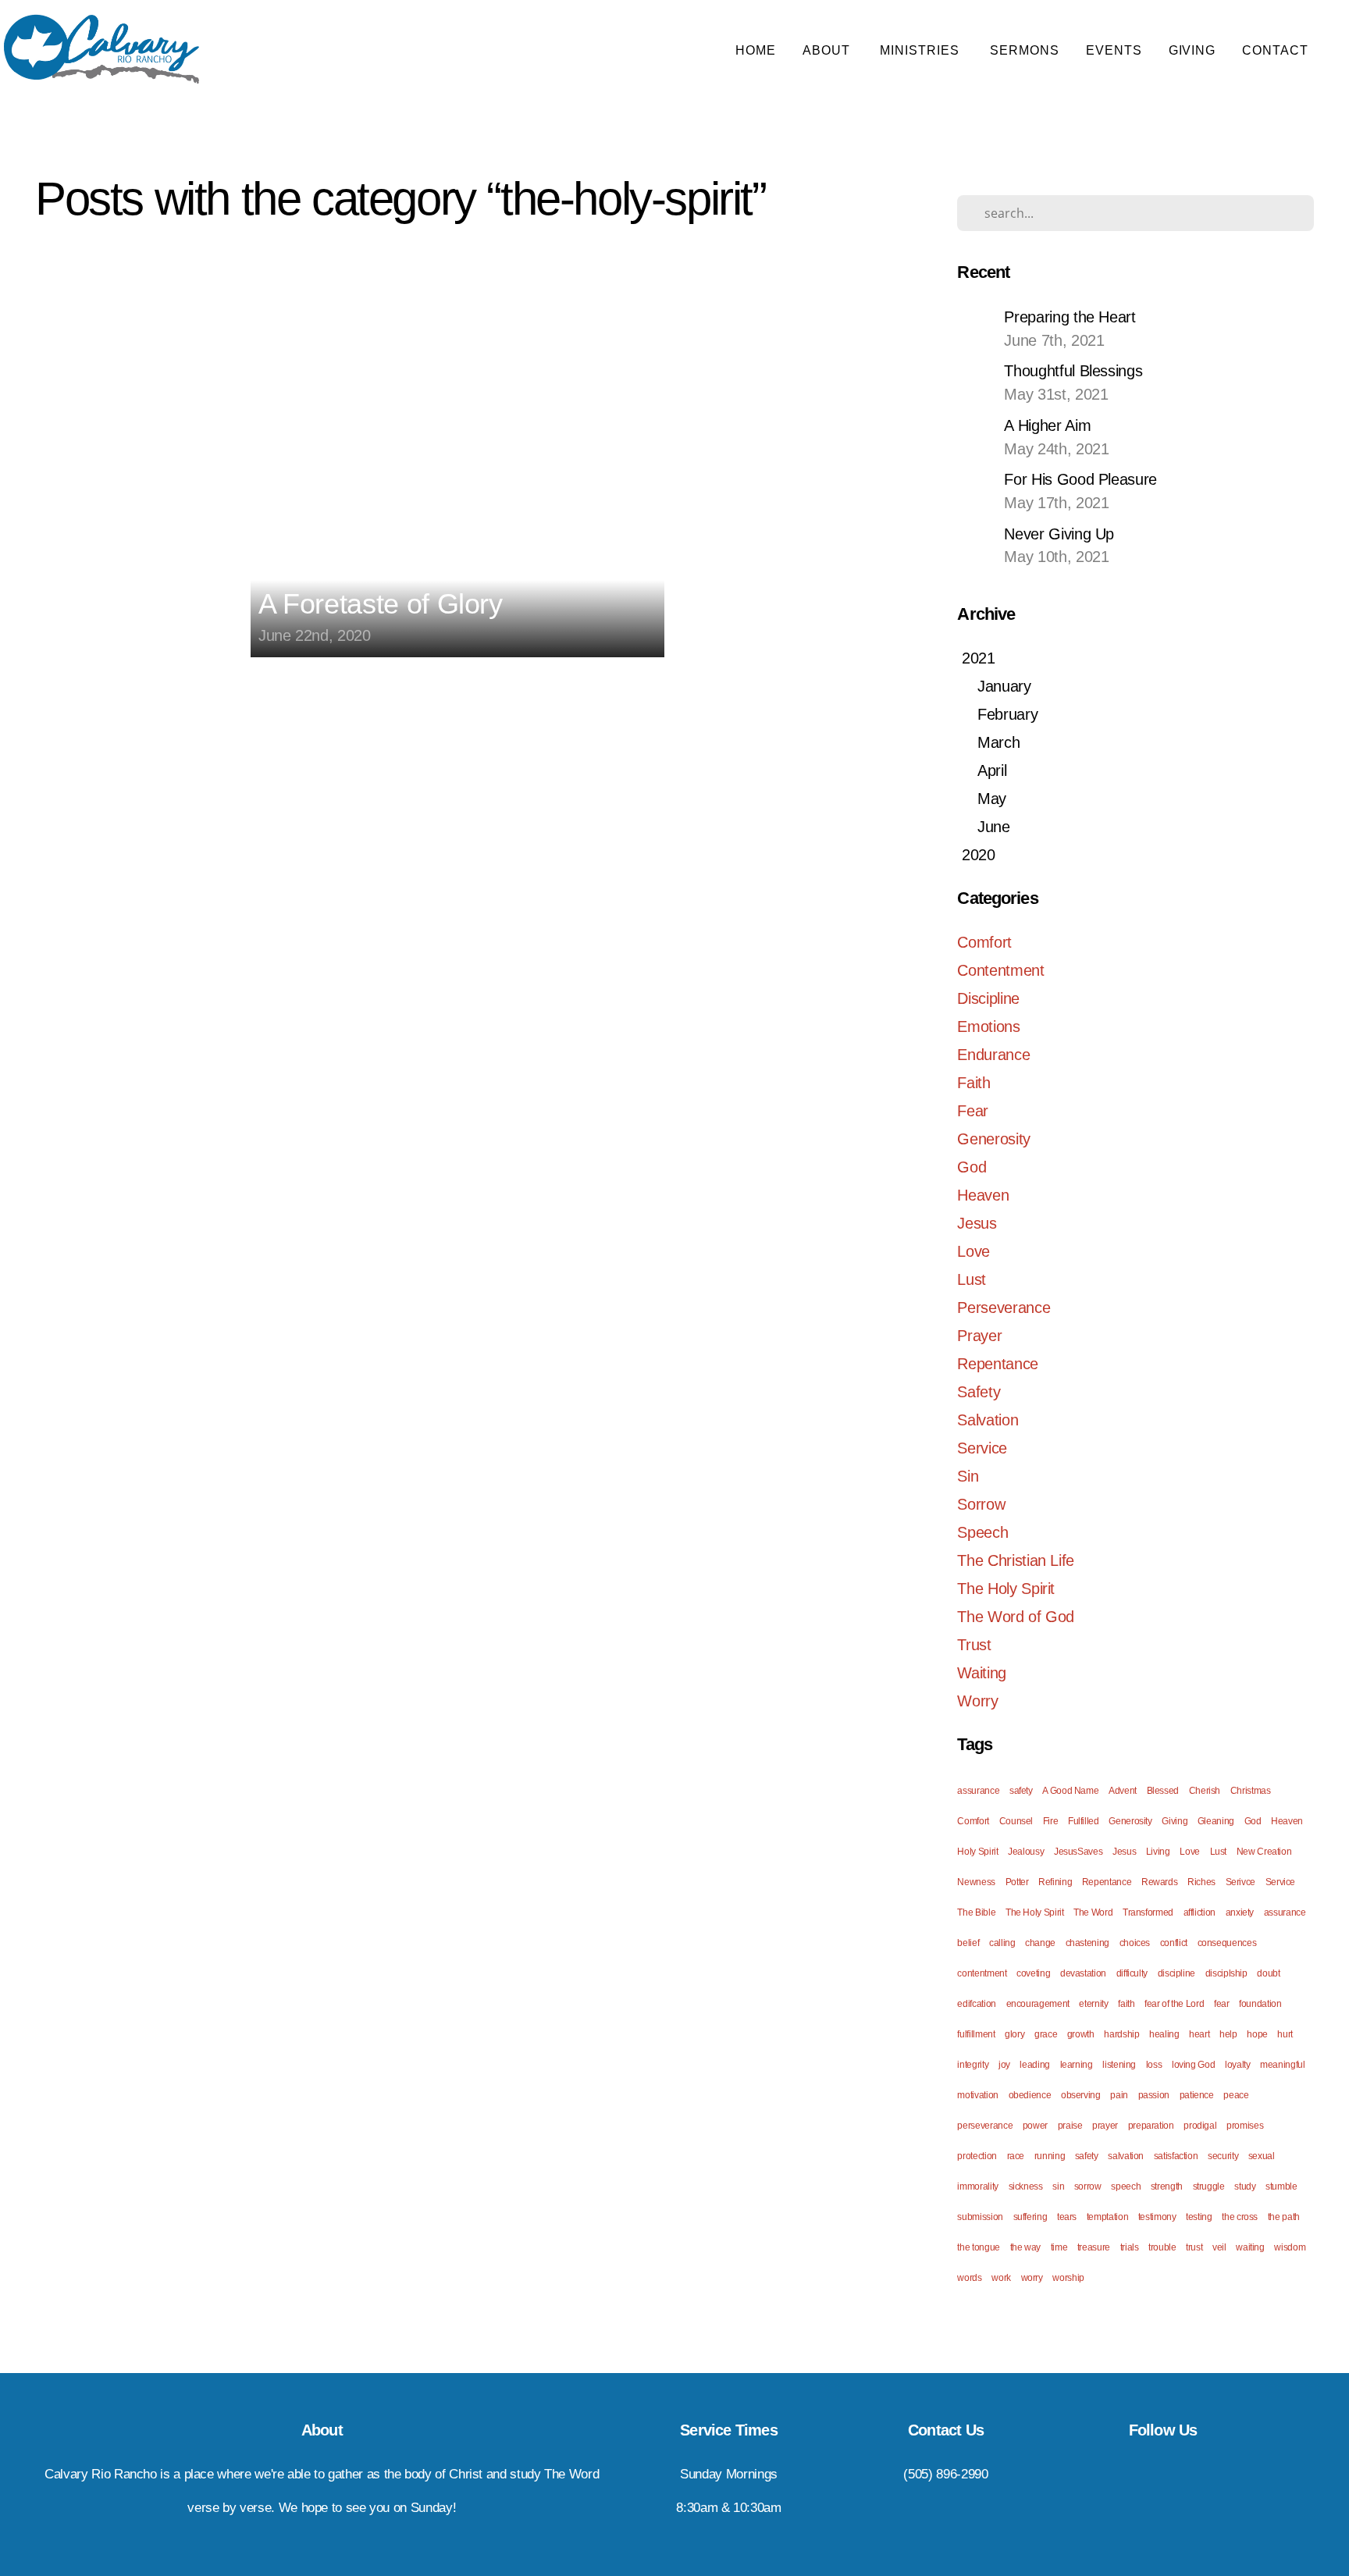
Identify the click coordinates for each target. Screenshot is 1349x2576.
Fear (973, 1111)
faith (1126, 2004)
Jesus (977, 1223)
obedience (1030, 2095)
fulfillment (976, 2034)
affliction (1200, 1912)
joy (1004, 2065)
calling (1002, 1943)
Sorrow (981, 1504)
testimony (1157, 2217)
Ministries (922, 50)
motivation (977, 2095)
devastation (1083, 1973)
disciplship (1226, 1973)
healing (1164, 2034)
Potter (1017, 1882)
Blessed (1163, 1791)
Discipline (988, 998)
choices (1135, 1943)
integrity (973, 2065)
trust (1194, 2247)
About (828, 50)
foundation (1260, 2004)
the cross (1240, 2217)
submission (980, 2217)
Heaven (983, 1195)
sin (1058, 2186)
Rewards (1159, 1882)
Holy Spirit (977, 1852)
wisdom (1290, 2247)
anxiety (1240, 1912)
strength (1167, 2186)
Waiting (981, 1673)
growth (1081, 2034)
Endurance (993, 1055)
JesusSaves (1078, 1852)
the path (1284, 2217)
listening (1119, 2065)
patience (1197, 2095)
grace (1046, 2034)
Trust (974, 1645)
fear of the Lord (1174, 2004)
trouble (1162, 2247)
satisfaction (1176, 2156)
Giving (1192, 50)
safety (1021, 1791)
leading (1034, 2065)
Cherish (1205, 1791)
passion (1154, 2095)
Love (973, 1251)
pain (1119, 2095)
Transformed (1148, 1912)
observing (1081, 2095)
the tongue (978, 2247)
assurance (978, 1791)
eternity (1093, 2004)
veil (1219, 2247)
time (1059, 2247)
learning (1077, 2065)
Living (1158, 1852)
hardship (1121, 2034)
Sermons (1025, 50)
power (1035, 2126)
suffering (1030, 2217)
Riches (1201, 1882)
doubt (1268, 1973)
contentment (982, 1973)
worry (1032, 2278)
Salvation (988, 1420)
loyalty (1237, 2065)
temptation (1107, 2217)
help (1228, 2034)
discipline (1176, 1973)
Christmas (1251, 1791)
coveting (1033, 1973)
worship (1068, 2278)
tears (1067, 2217)
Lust (972, 1279)
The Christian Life (1016, 1560)
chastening (1087, 1943)
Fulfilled (1084, 1821)
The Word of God (1016, 1617)
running (1050, 2156)
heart (1199, 2034)
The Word (1093, 1912)
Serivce (1240, 1882)
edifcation (976, 2004)
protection (977, 2156)
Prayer (979, 1336)
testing (1199, 2217)
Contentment (1000, 970)
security (1223, 2156)
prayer (1105, 2126)
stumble (1281, 2186)
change (1040, 1943)
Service (982, 1448)
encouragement (1038, 2004)
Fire (1051, 1821)
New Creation (1264, 1852)
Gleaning (1216, 1821)
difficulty (1132, 1973)
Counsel (1016, 1821)
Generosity (993, 1139)
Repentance (997, 1364)
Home (756, 50)
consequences (1227, 1943)
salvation (1126, 2156)
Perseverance (1004, 1308)
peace (1236, 2095)
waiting (1250, 2247)
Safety (979, 1392)
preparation (1151, 2126)
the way (1025, 2247)
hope (1257, 2034)
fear (1222, 2004)
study (1245, 2186)
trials (1130, 2247)
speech (1126, 2186)
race (1016, 2156)
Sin (968, 1476)
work (1001, 2278)
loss (1154, 2065)
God (972, 1167)
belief (968, 1943)
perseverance (985, 2126)
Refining (1055, 1882)
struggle (1209, 2186)
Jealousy (1026, 1852)
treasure (1094, 2247)
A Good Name (1070, 1791)
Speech (982, 1532)
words (969, 2278)
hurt (1285, 2034)
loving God (1193, 2065)
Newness (976, 1882)
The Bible (976, 1912)
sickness (1026, 2186)
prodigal (1200, 2126)
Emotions (988, 1026)
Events (1114, 50)
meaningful (1282, 2065)
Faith (973, 1083)
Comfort (984, 942)
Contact (1277, 50)
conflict (1174, 1943)
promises (1245, 2126)
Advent (1123, 1791)
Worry (977, 1701)
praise (1070, 2126)
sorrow (1088, 2186)
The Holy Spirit (1006, 1589)
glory (1014, 2034)
